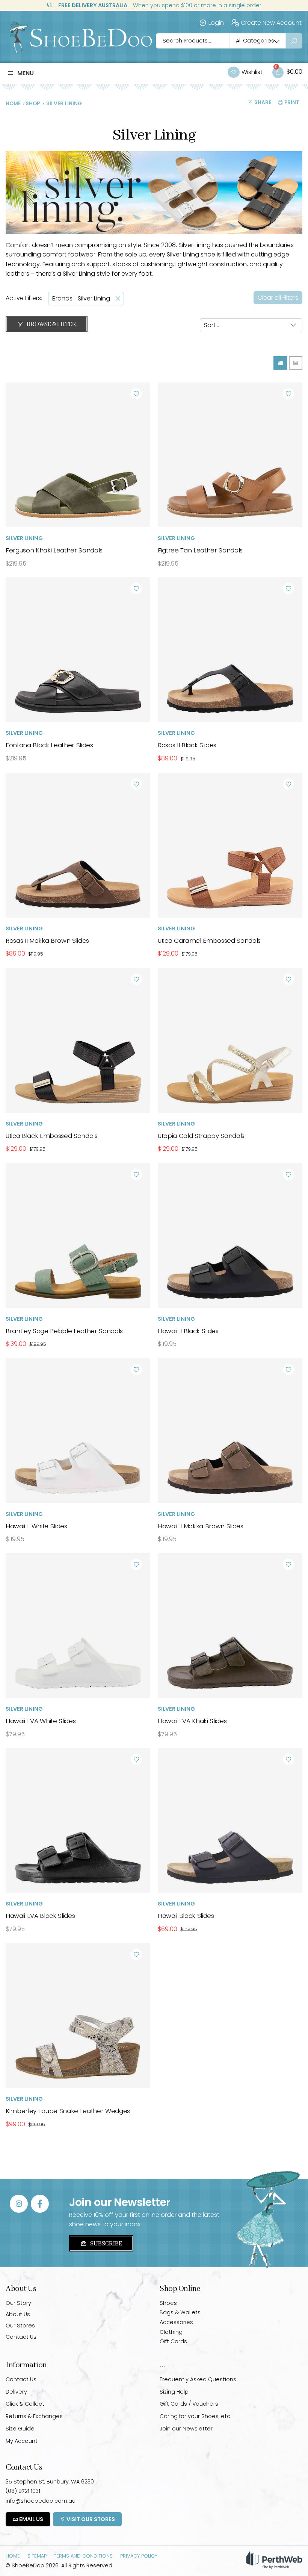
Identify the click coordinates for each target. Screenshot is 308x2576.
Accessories (176, 2322)
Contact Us (21, 2337)
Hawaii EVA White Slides (41, 1721)
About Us (18, 2314)
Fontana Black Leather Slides (49, 745)
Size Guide (20, 2429)
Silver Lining (24, 538)
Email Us (31, 2519)
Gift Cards (173, 2341)
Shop (33, 104)
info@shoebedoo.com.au (41, 2501)
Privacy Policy (139, 2556)
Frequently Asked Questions (198, 2379)
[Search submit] (294, 41)
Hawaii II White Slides (36, 1526)
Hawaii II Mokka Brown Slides (201, 1526)
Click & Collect (25, 2404)
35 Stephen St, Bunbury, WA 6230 (50, 2482)
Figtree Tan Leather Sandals (200, 550)
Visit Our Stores (90, 2519)
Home (13, 104)
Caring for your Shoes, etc (195, 2416)
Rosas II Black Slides (187, 745)
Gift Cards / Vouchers (189, 2404)
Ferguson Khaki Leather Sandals (54, 550)
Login (216, 23)
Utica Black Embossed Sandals (52, 1136)
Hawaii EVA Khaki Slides (192, 1721)
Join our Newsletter (186, 2429)
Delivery (16, 2392)
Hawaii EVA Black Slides (40, 1916)
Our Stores (20, 2326)
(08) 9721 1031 (23, 2491)
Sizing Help (174, 2392)
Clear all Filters (278, 298)
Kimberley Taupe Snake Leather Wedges (68, 2111)
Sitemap (37, 2556)
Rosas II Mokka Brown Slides (47, 941)
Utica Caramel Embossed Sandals (209, 941)
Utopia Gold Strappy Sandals (201, 1136)
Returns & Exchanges (34, 2416)
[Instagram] (19, 2204)
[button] (21, 73)
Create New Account (271, 23)
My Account (22, 2441)
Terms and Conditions (83, 2556)
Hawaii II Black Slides (188, 1331)
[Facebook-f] (40, 2204)
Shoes (168, 2303)
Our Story (18, 2303)
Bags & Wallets (180, 2312)
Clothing (171, 2332)
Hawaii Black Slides (186, 1916)
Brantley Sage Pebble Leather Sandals (64, 1331)
